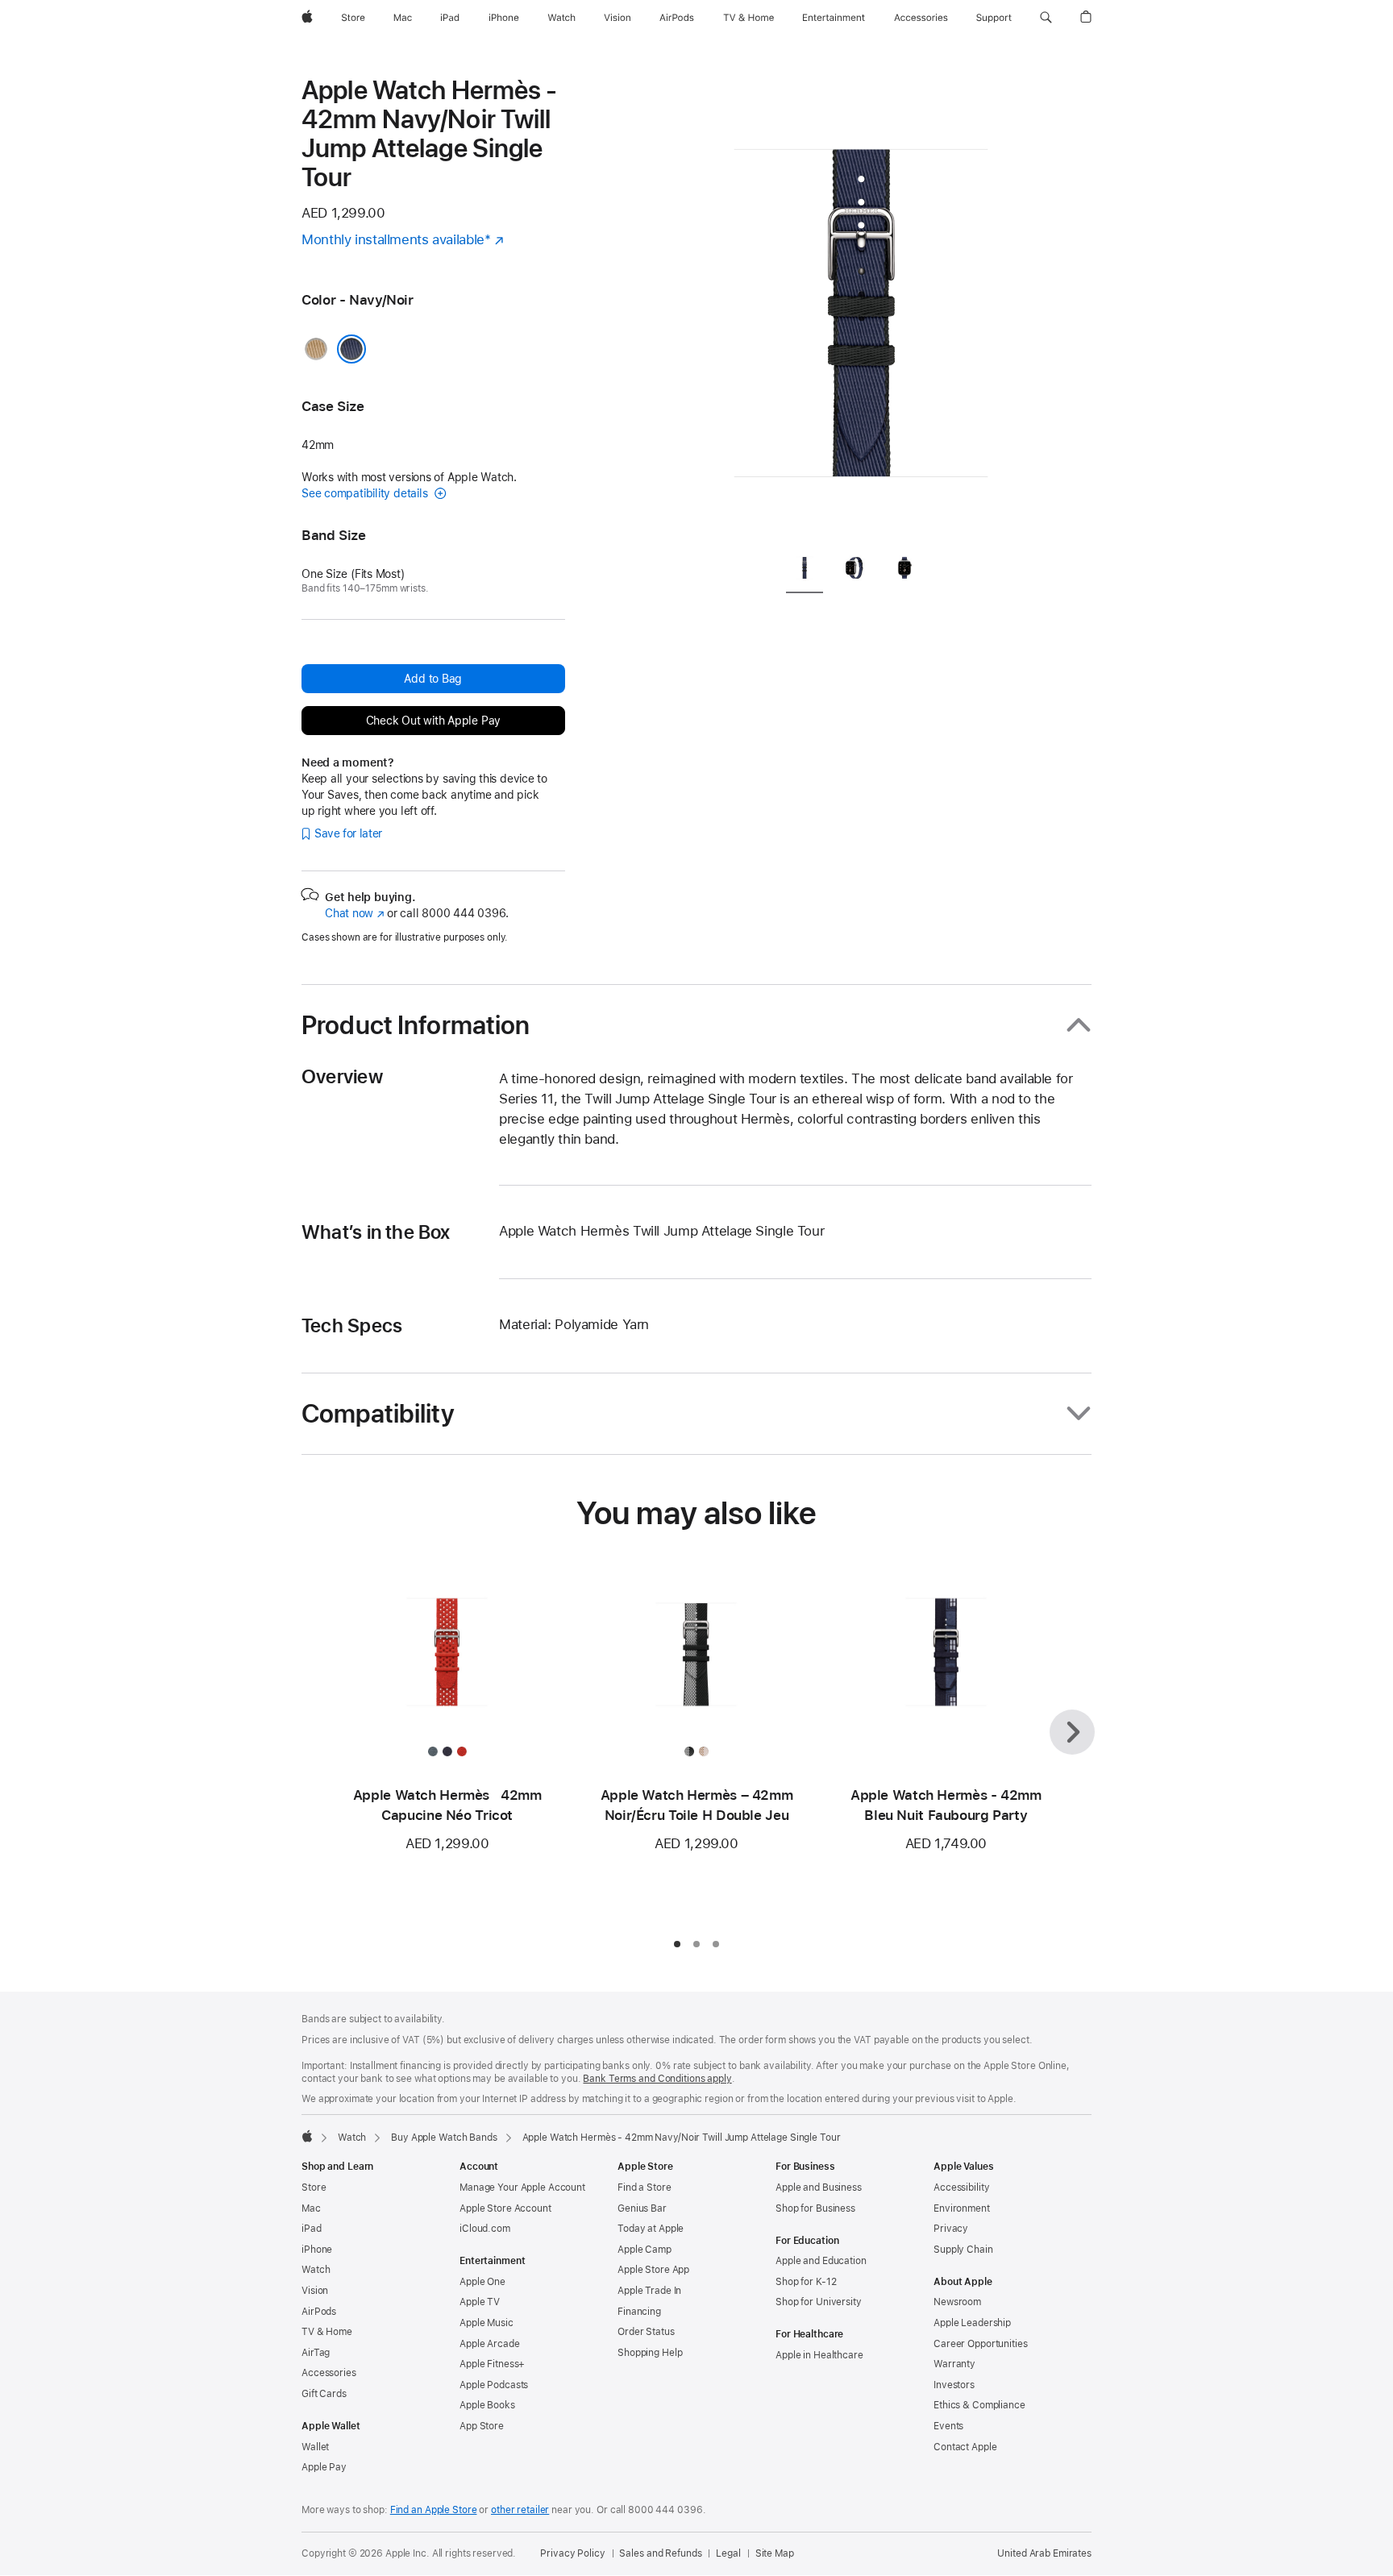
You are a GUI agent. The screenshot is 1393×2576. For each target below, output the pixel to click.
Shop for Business (815, 2208)
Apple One (482, 2282)
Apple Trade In (649, 2291)
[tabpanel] (861, 306)
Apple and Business (819, 2188)
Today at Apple (651, 2229)
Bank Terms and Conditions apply (657, 2079)
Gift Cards (324, 2394)
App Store (482, 2426)
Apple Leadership (972, 2323)
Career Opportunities (981, 2344)
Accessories (329, 2373)
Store (314, 2188)
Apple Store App (653, 2270)
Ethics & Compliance (979, 2405)
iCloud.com (485, 2229)
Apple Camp (645, 2250)
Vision (315, 2291)
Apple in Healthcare (819, 2355)
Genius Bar (642, 2208)
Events (948, 2426)
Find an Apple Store (434, 2510)
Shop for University (819, 2302)
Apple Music (487, 2323)
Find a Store (645, 2188)
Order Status (646, 2332)
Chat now (354, 913)
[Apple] (307, 2136)
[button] (1046, 18)
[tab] (805, 570)
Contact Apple (965, 2447)
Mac (311, 2208)
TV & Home (327, 2332)
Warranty (954, 2364)
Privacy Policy (572, 2553)
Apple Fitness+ (492, 2364)
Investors (954, 2385)
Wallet (315, 2447)
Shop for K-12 (806, 2282)
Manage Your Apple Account (522, 2188)
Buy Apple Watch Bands (444, 2138)
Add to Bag (433, 679)
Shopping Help (650, 2353)
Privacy (951, 2229)
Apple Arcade (490, 2344)
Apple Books (487, 2405)
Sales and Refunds (660, 2553)
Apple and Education (821, 2261)
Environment (962, 2208)
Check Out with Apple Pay (434, 721)
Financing (639, 2312)
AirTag (316, 2353)
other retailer (520, 2510)
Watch (352, 2138)
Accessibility (961, 2188)
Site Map (775, 2553)
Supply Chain (963, 2250)
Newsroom (957, 2302)
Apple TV (480, 2302)
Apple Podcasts (494, 2385)
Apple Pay (324, 2467)
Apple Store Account (505, 2208)
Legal (728, 2553)
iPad (312, 2229)
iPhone (317, 2250)
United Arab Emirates (1044, 2553)
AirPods (319, 2312)
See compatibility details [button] (366, 493)
